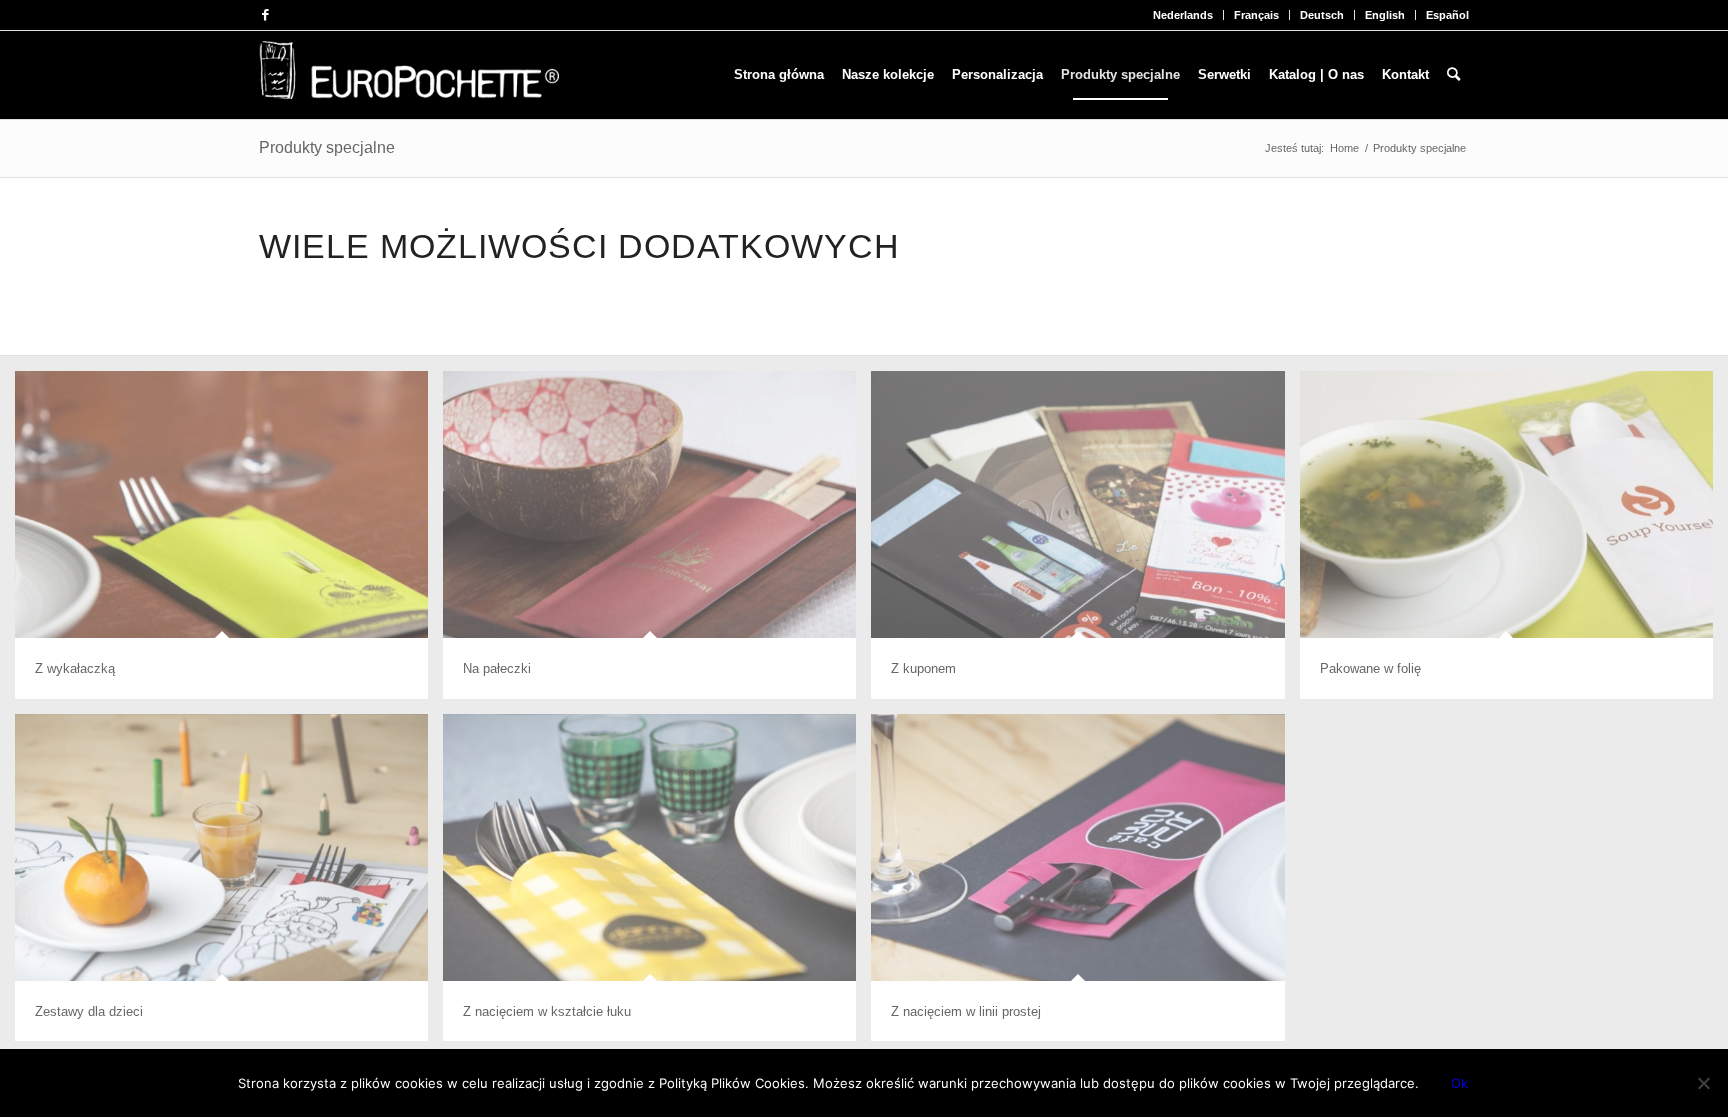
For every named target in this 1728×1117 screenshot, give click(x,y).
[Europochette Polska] (409, 75)
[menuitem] (1183, 15)
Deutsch (1322, 15)
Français (1256, 15)
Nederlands (1183, 15)
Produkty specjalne (327, 147)
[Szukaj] (1453, 75)
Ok (1459, 1083)
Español (1447, 15)
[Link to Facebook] (265, 15)
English (1385, 15)
